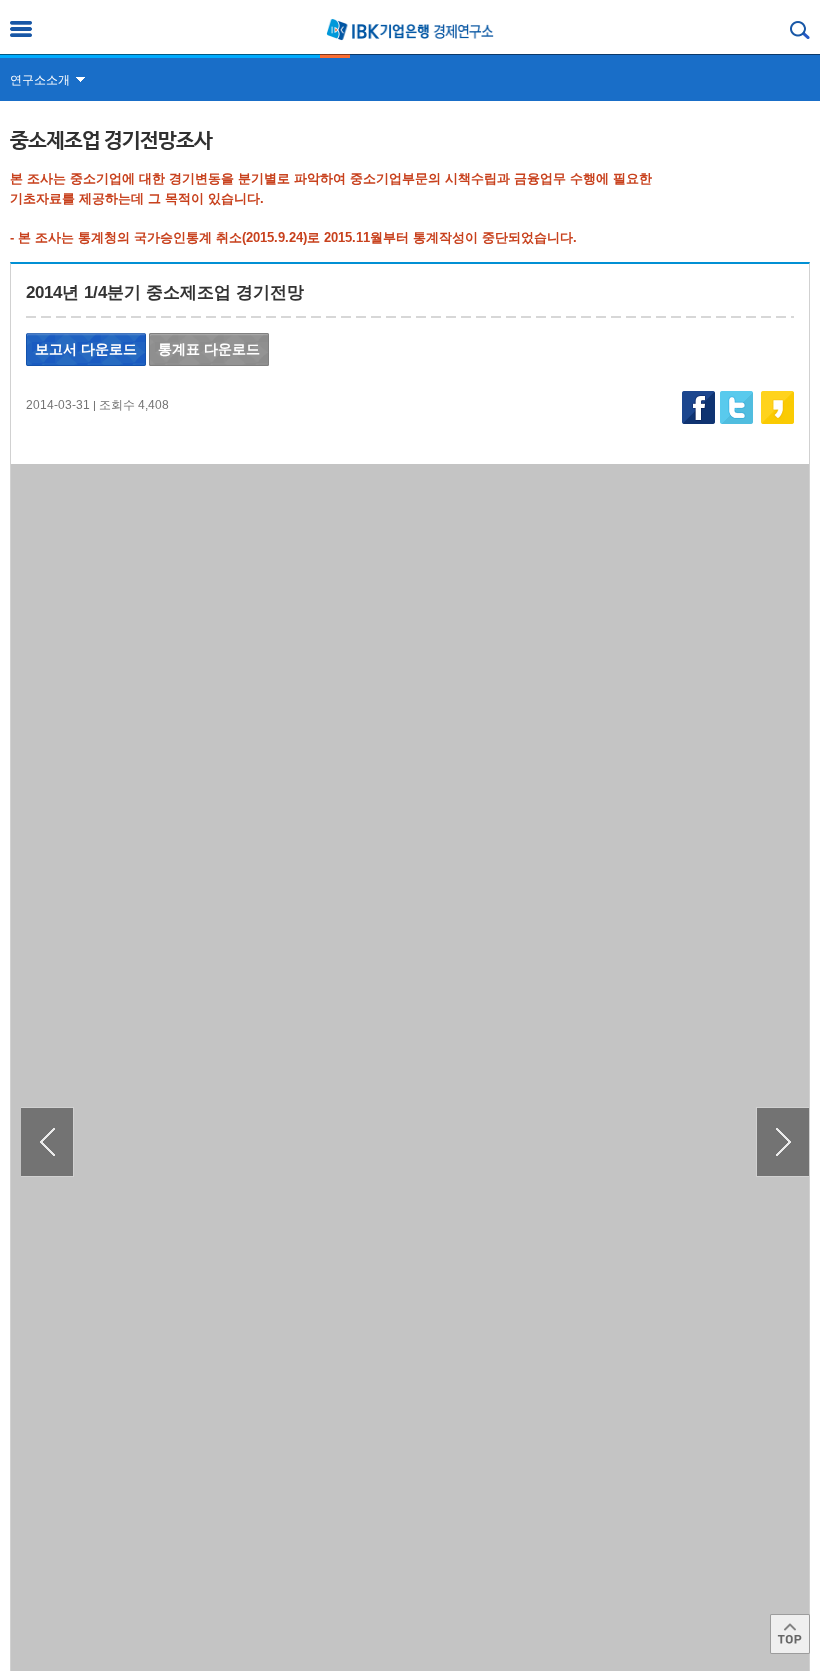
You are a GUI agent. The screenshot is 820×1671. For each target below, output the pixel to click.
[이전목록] (47, 1142)
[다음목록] (782, 1142)
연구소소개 (40, 80)
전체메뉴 (21, 29)
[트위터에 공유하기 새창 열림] (735, 407)
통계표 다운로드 (209, 349)
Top (790, 1634)
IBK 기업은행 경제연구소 (410, 29)
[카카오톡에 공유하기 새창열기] (776, 407)
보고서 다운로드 (86, 349)
